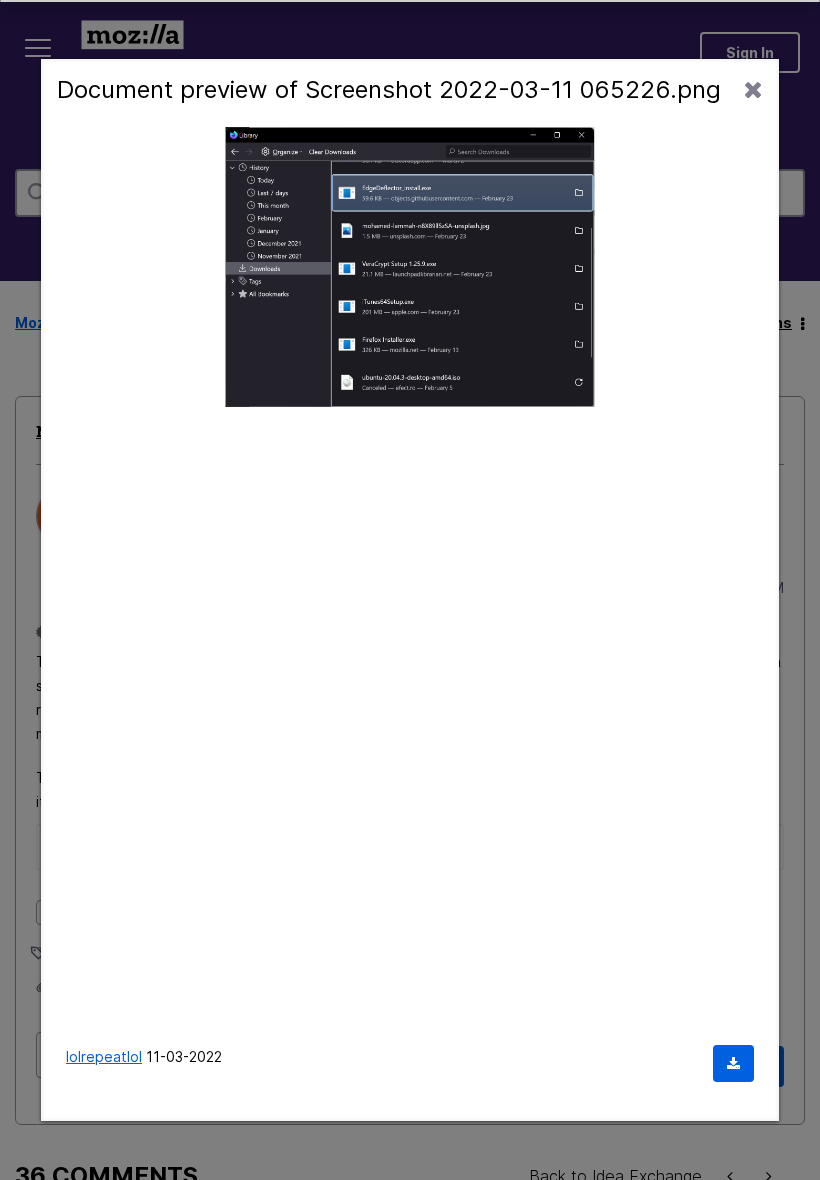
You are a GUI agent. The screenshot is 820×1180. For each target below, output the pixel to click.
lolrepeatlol (104, 1056)
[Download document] (733, 1063)
